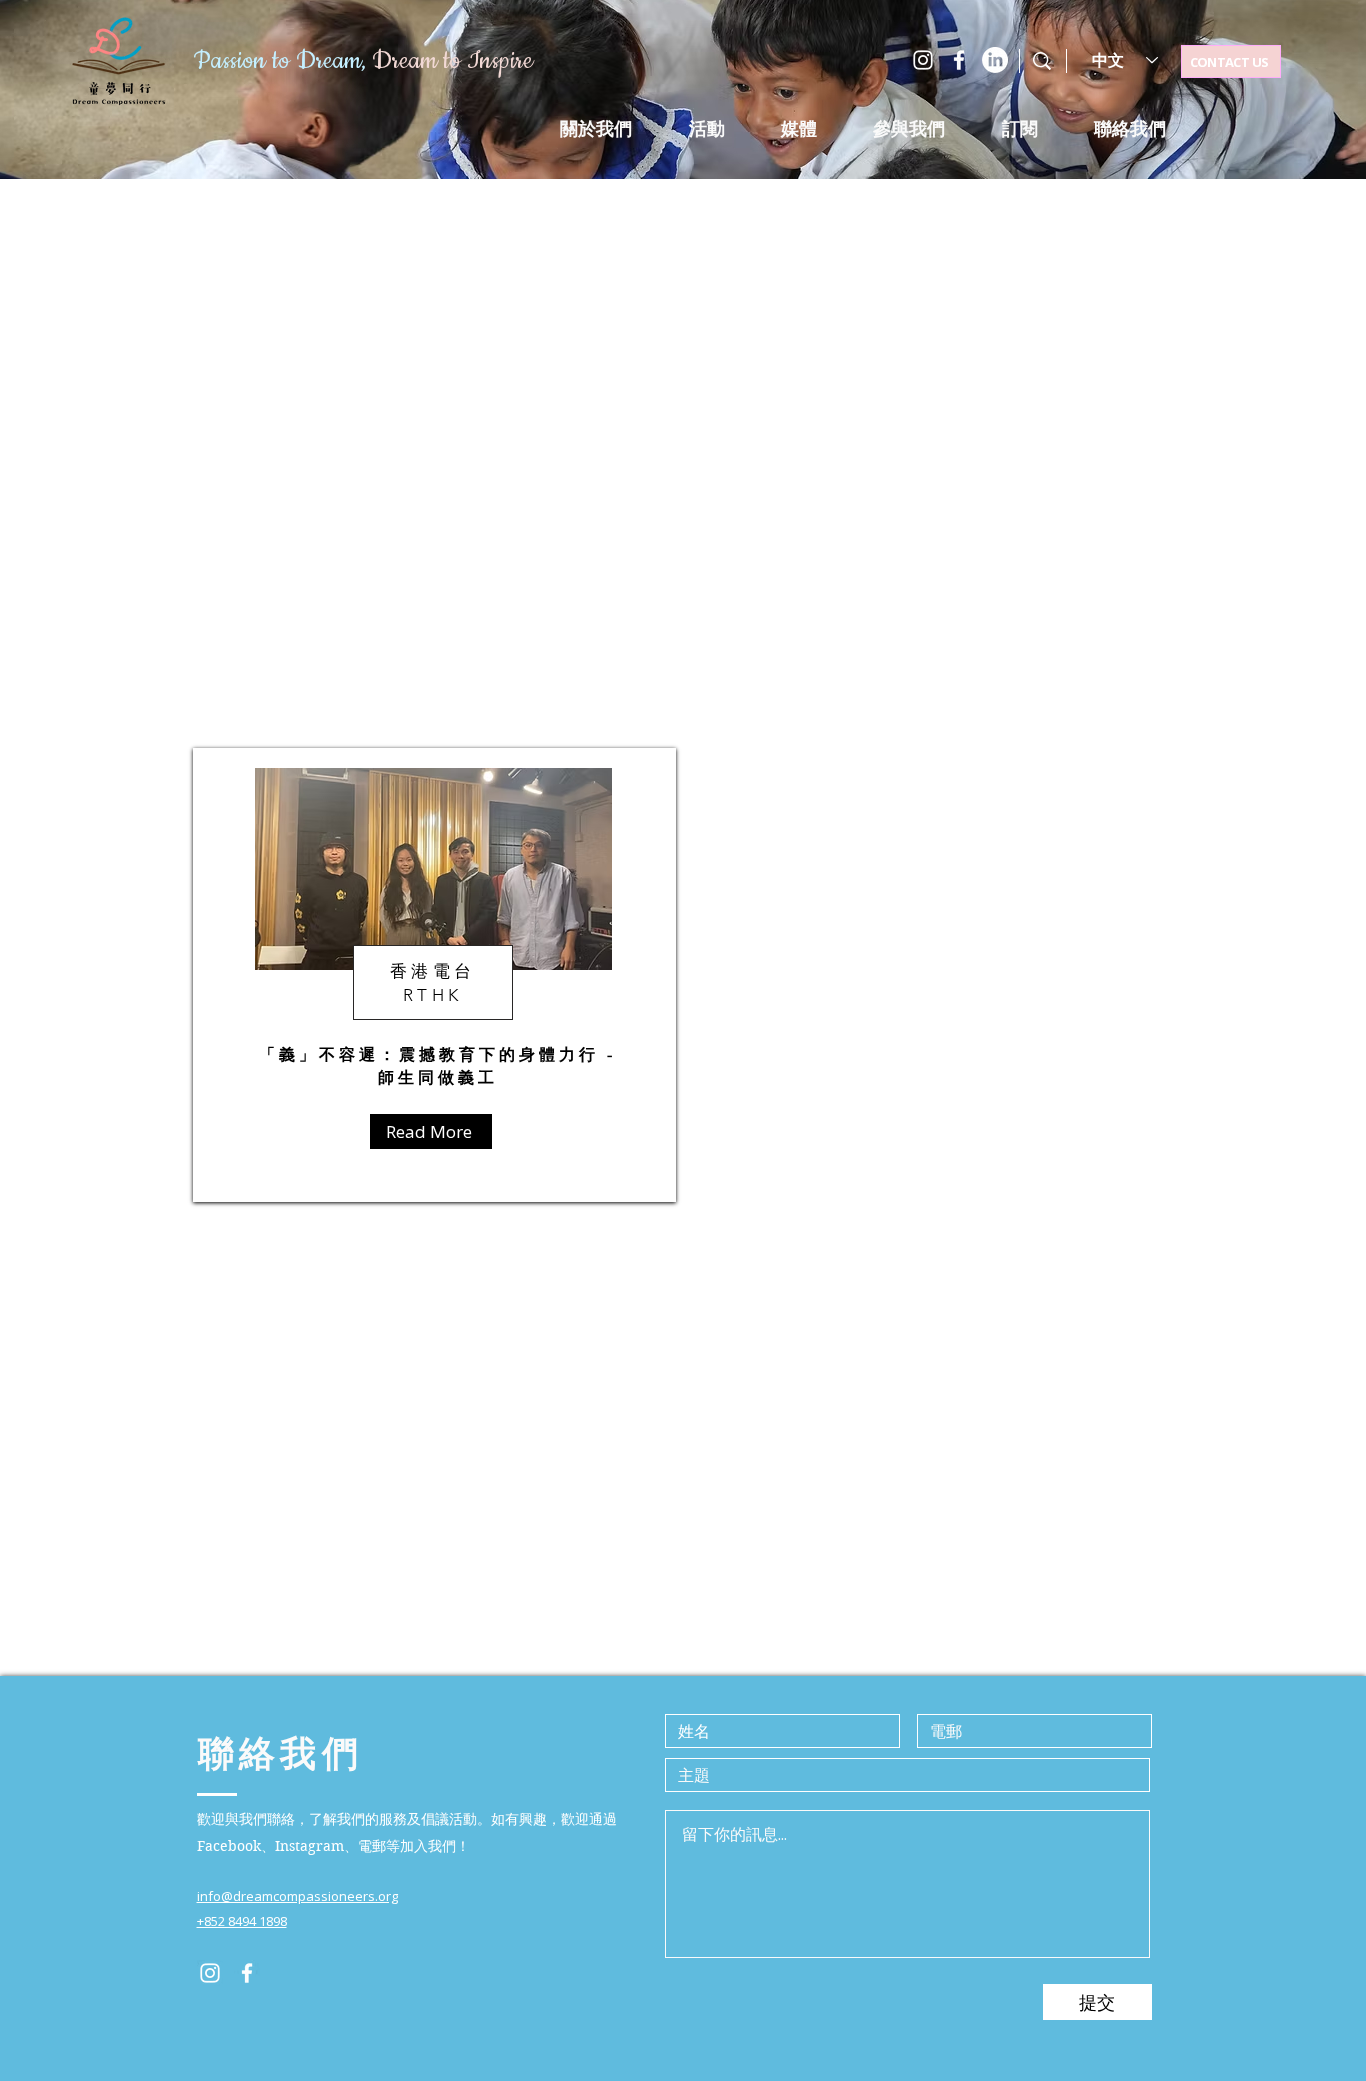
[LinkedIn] (995, 60)
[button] (706, 129)
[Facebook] (959, 60)
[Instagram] (923, 60)
